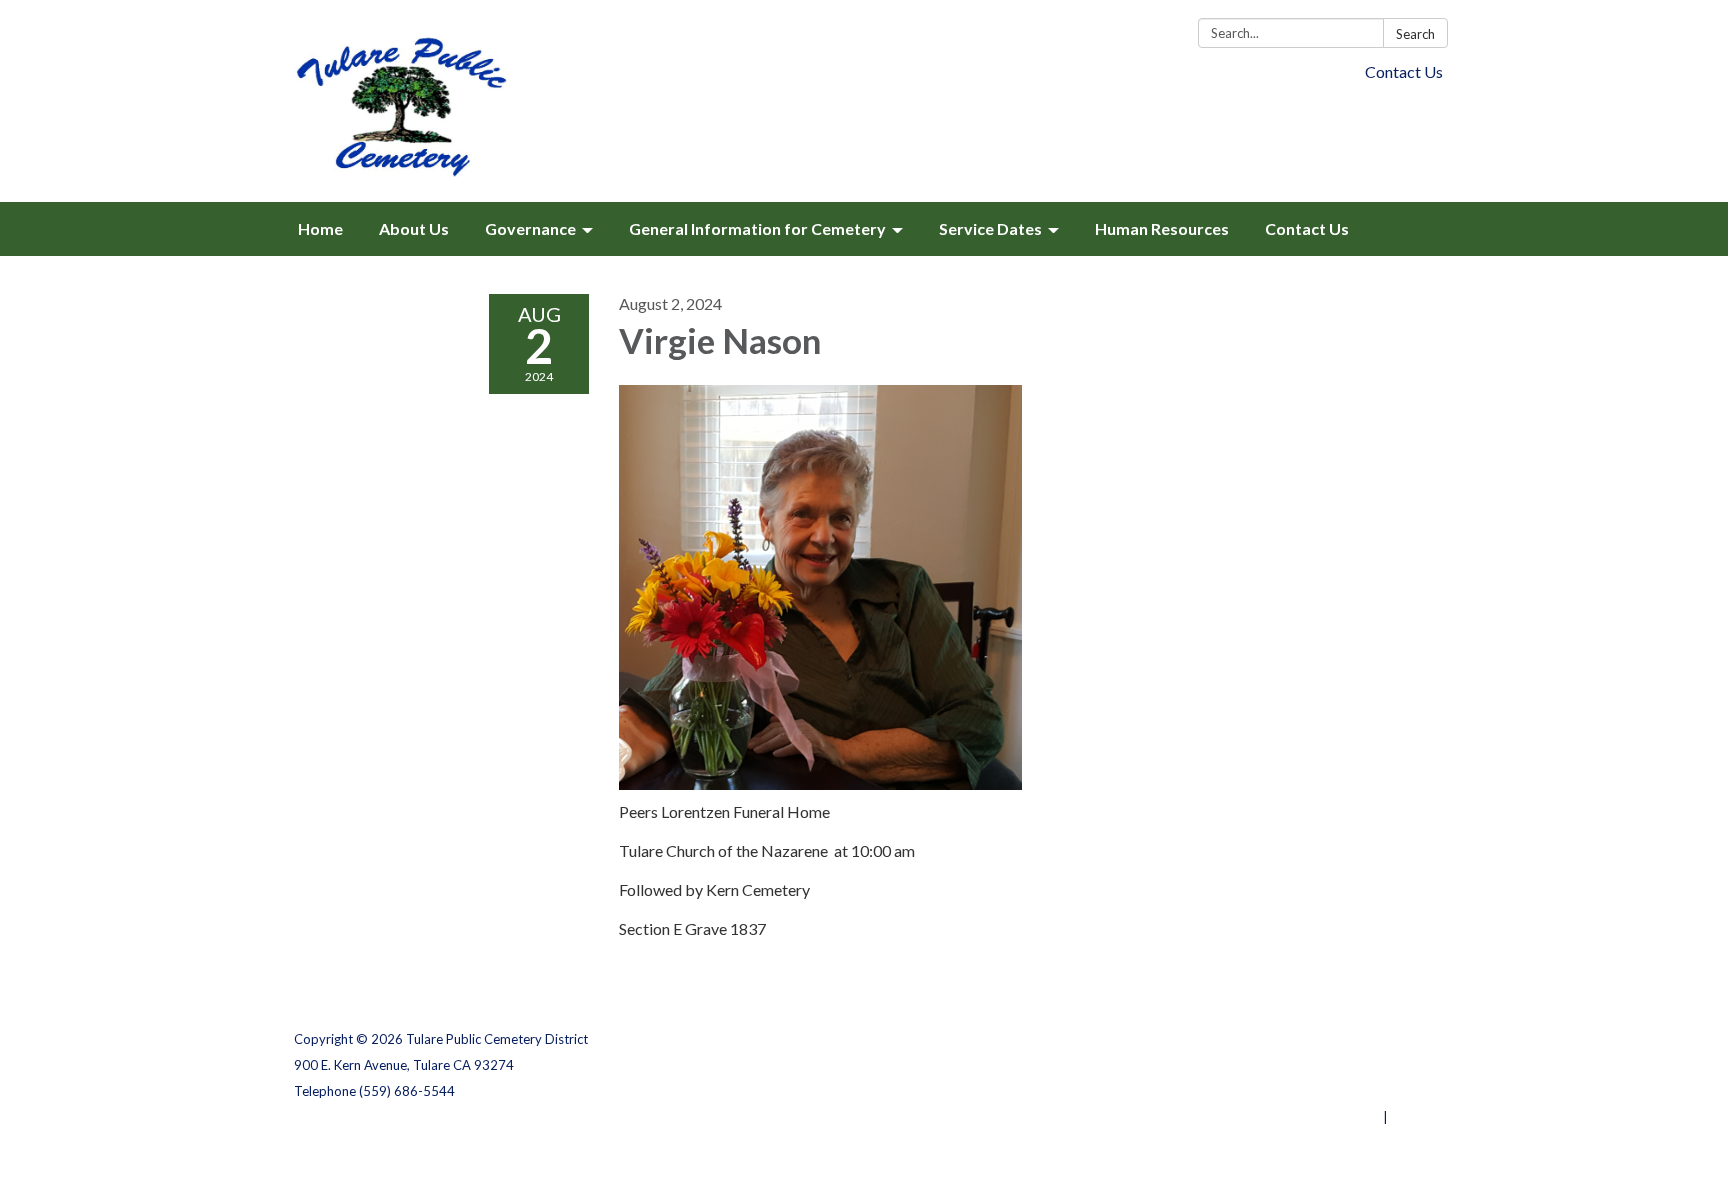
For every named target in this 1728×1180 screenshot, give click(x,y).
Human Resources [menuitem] (1162, 228)
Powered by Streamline (1306, 1117)
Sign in (1412, 1117)
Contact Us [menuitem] (1307, 228)
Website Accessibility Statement (1328, 1091)
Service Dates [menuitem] (990, 228)
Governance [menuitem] (530, 228)
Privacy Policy (1390, 1039)
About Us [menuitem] (414, 228)
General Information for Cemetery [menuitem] (757, 228)
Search (1415, 34)
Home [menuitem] (320, 228)
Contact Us (1404, 71)
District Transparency (1364, 1065)
